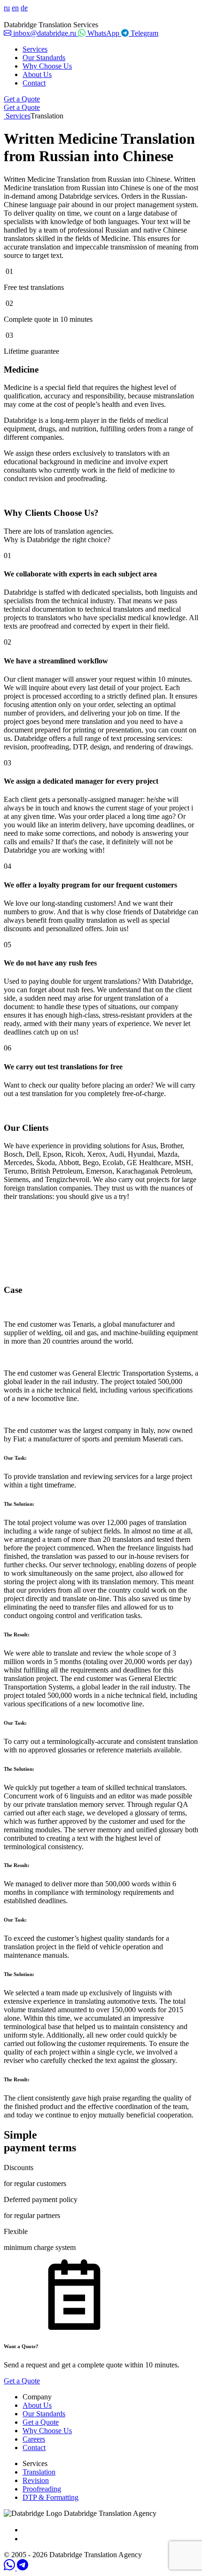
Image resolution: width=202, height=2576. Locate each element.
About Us (37, 74)
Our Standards (44, 58)
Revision (36, 2480)
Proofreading (42, 2489)
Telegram (144, 33)
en (15, 8)
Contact (34, 83)
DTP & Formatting (50, 2497)
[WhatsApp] (10, 2568)
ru (7, 8)
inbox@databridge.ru (45, 33)
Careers (34, 2439)
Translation (39, 2472)
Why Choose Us (47, 66)
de (24, 8)
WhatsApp (103, 33)
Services (35, 49)
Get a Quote (22, 99)
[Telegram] (23, 2568)
